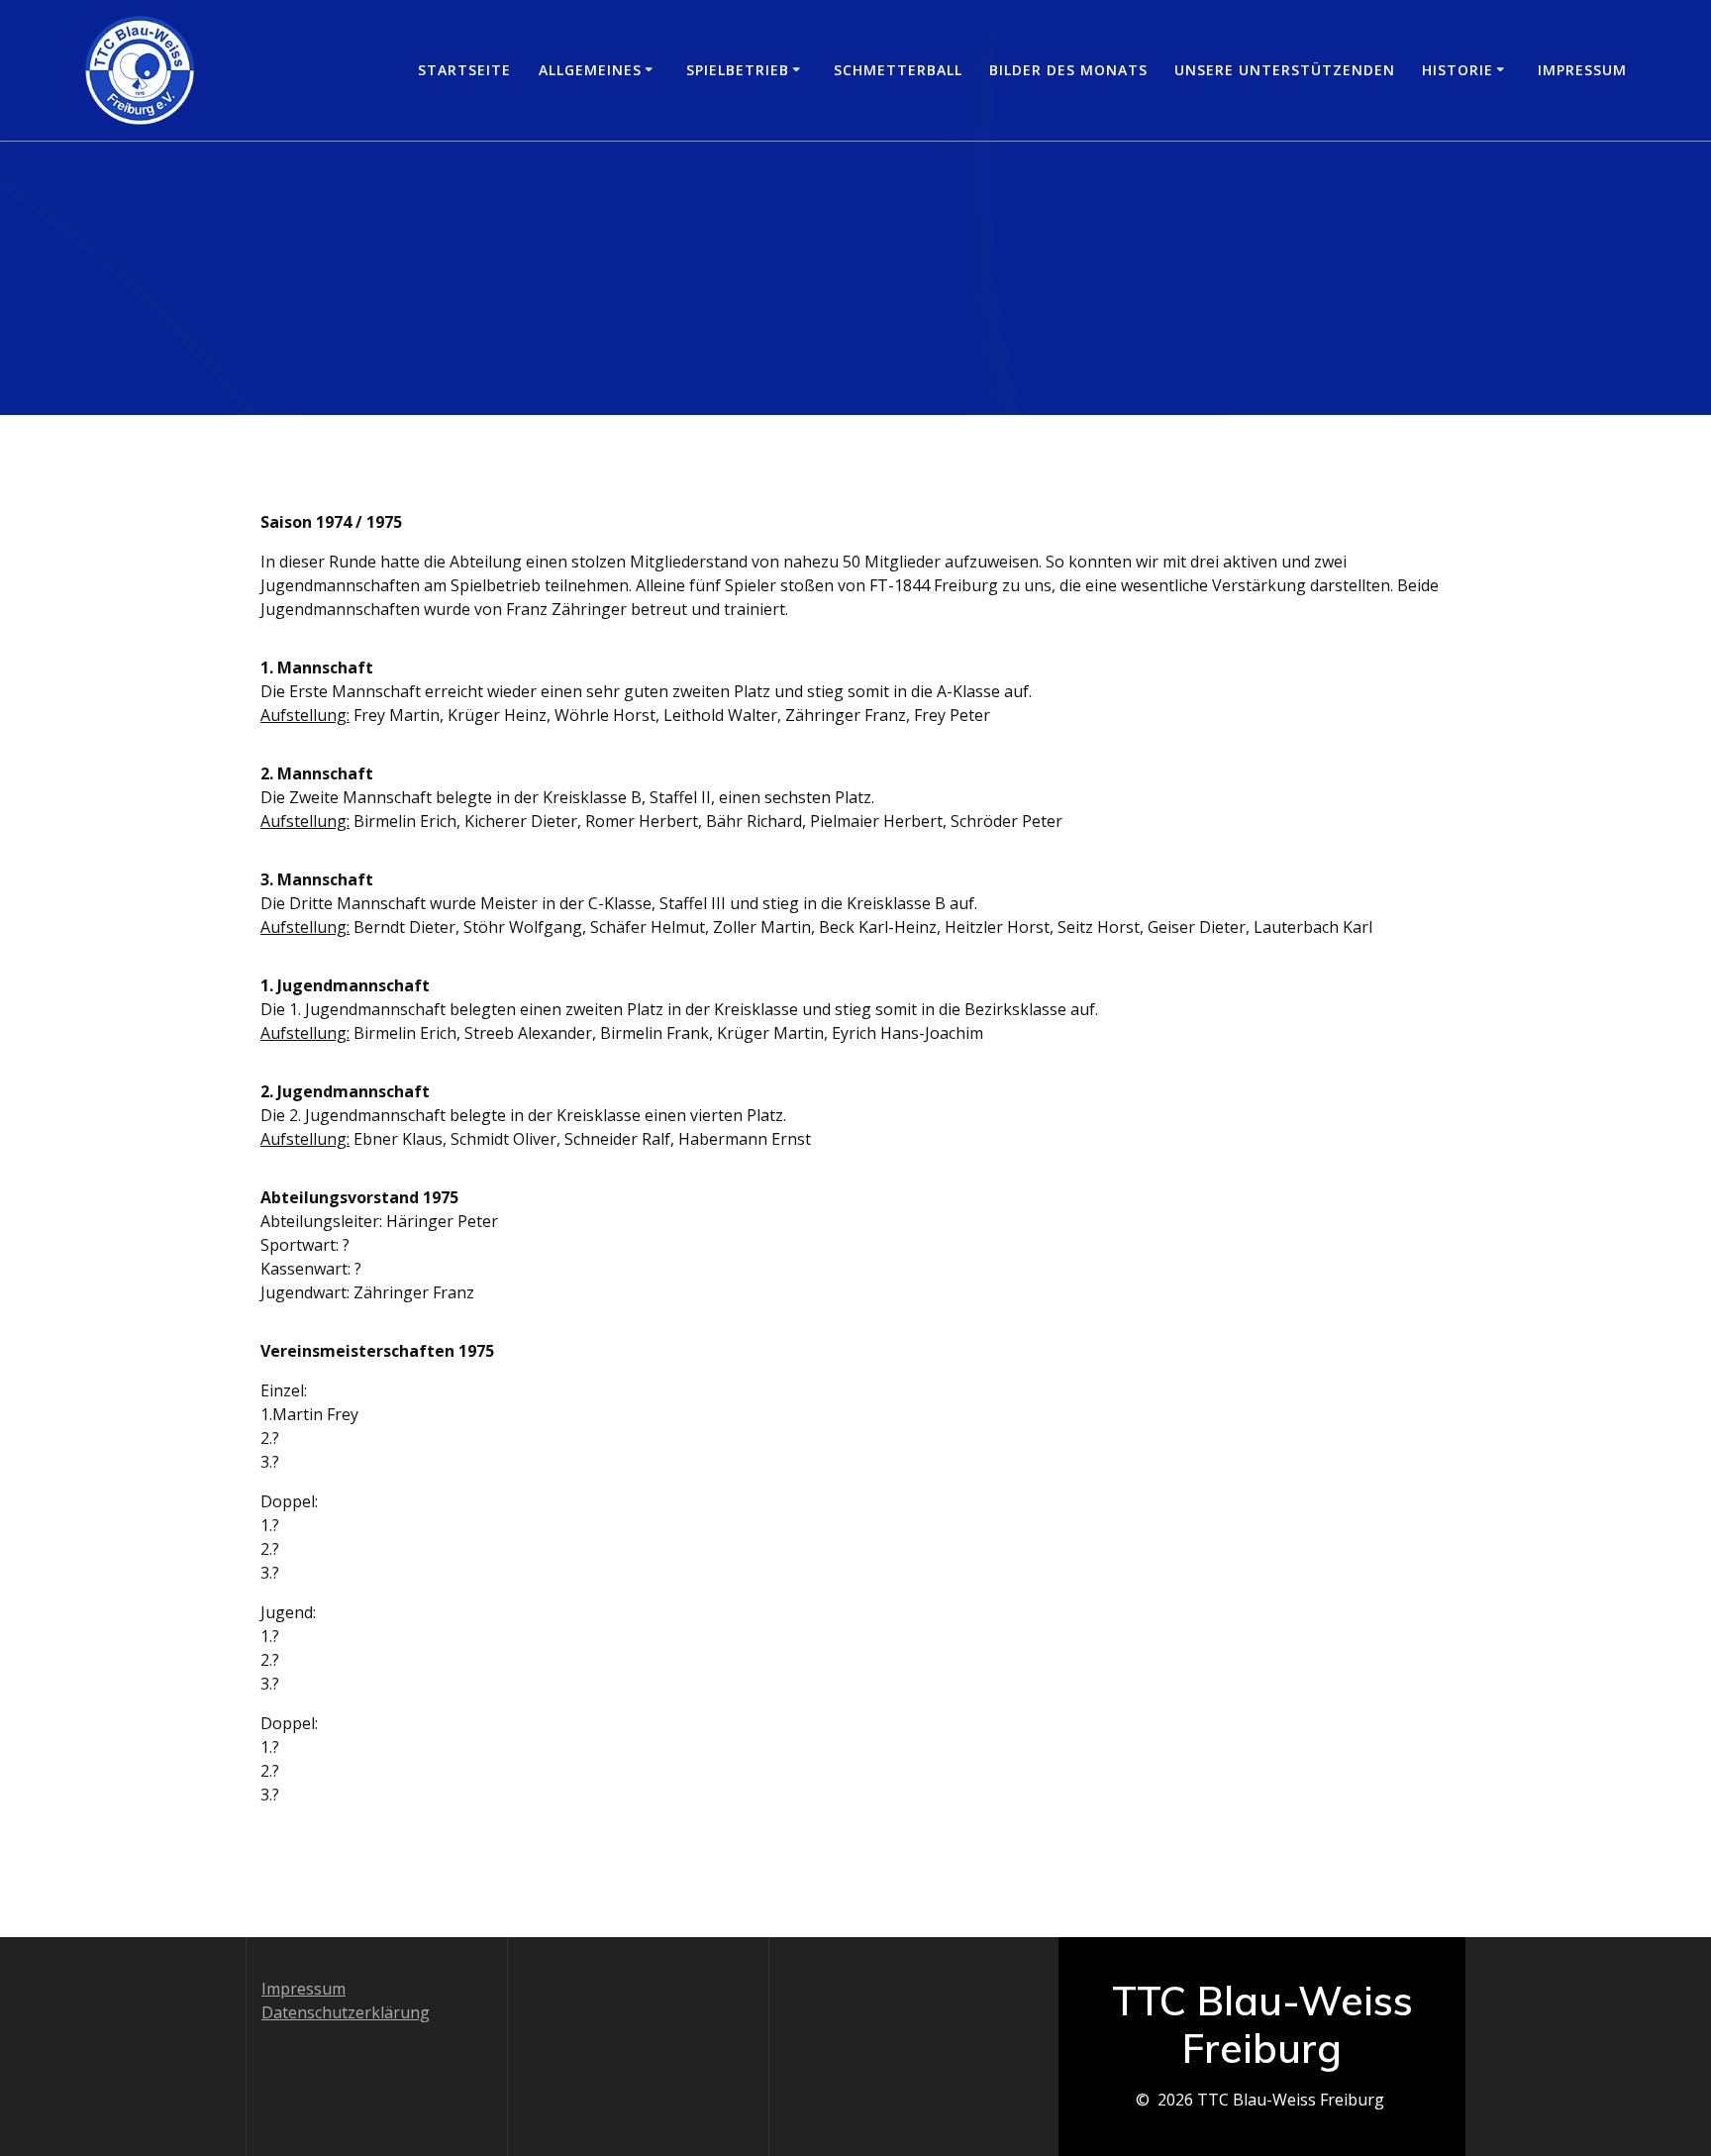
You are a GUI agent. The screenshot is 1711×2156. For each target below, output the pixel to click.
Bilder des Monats (1068, 70)
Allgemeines (590, 70)
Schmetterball (898, 70)
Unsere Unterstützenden (1285, 70)
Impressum (1582, 70)
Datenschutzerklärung (346, 2012)
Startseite (464, 70)
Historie (1458, 70)
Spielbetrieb (738, 70)
